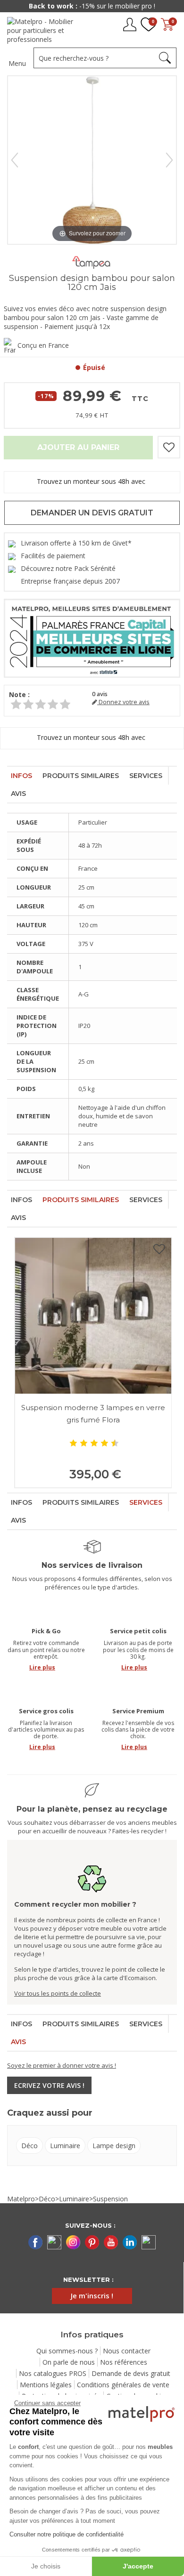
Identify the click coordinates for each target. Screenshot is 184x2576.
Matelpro (21, 2199)
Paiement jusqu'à (92, 6)
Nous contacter (127, 2351)
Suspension (110, 2199)
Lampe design (114, 2146)
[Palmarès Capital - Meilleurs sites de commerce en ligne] (92, 638)
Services (146, 776)
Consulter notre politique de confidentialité (67, 2534)
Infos (21, 776)
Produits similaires (81, 776)
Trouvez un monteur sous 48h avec (92, 482)
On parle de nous (69, 2362)
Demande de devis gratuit (131, 2373)
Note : (19, 694)
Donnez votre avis (123, 702)
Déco (29, 2146)
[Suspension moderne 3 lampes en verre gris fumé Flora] (93, 1316)
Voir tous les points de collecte (58, 1993)
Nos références (124, 2362)
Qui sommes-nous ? (67, 2351)
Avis (18, 794)
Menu (17, 63)
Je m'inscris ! (92, 2295)
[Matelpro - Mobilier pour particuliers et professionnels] (44, 30)
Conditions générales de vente (123, 2385)
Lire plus (42, 1667)
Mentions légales (46, 2385)
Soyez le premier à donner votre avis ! (62, 2065)
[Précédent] (15, 160)
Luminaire (65, 2146)
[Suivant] (169, 160)
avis (100, 694)
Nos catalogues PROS (53, 2373)
